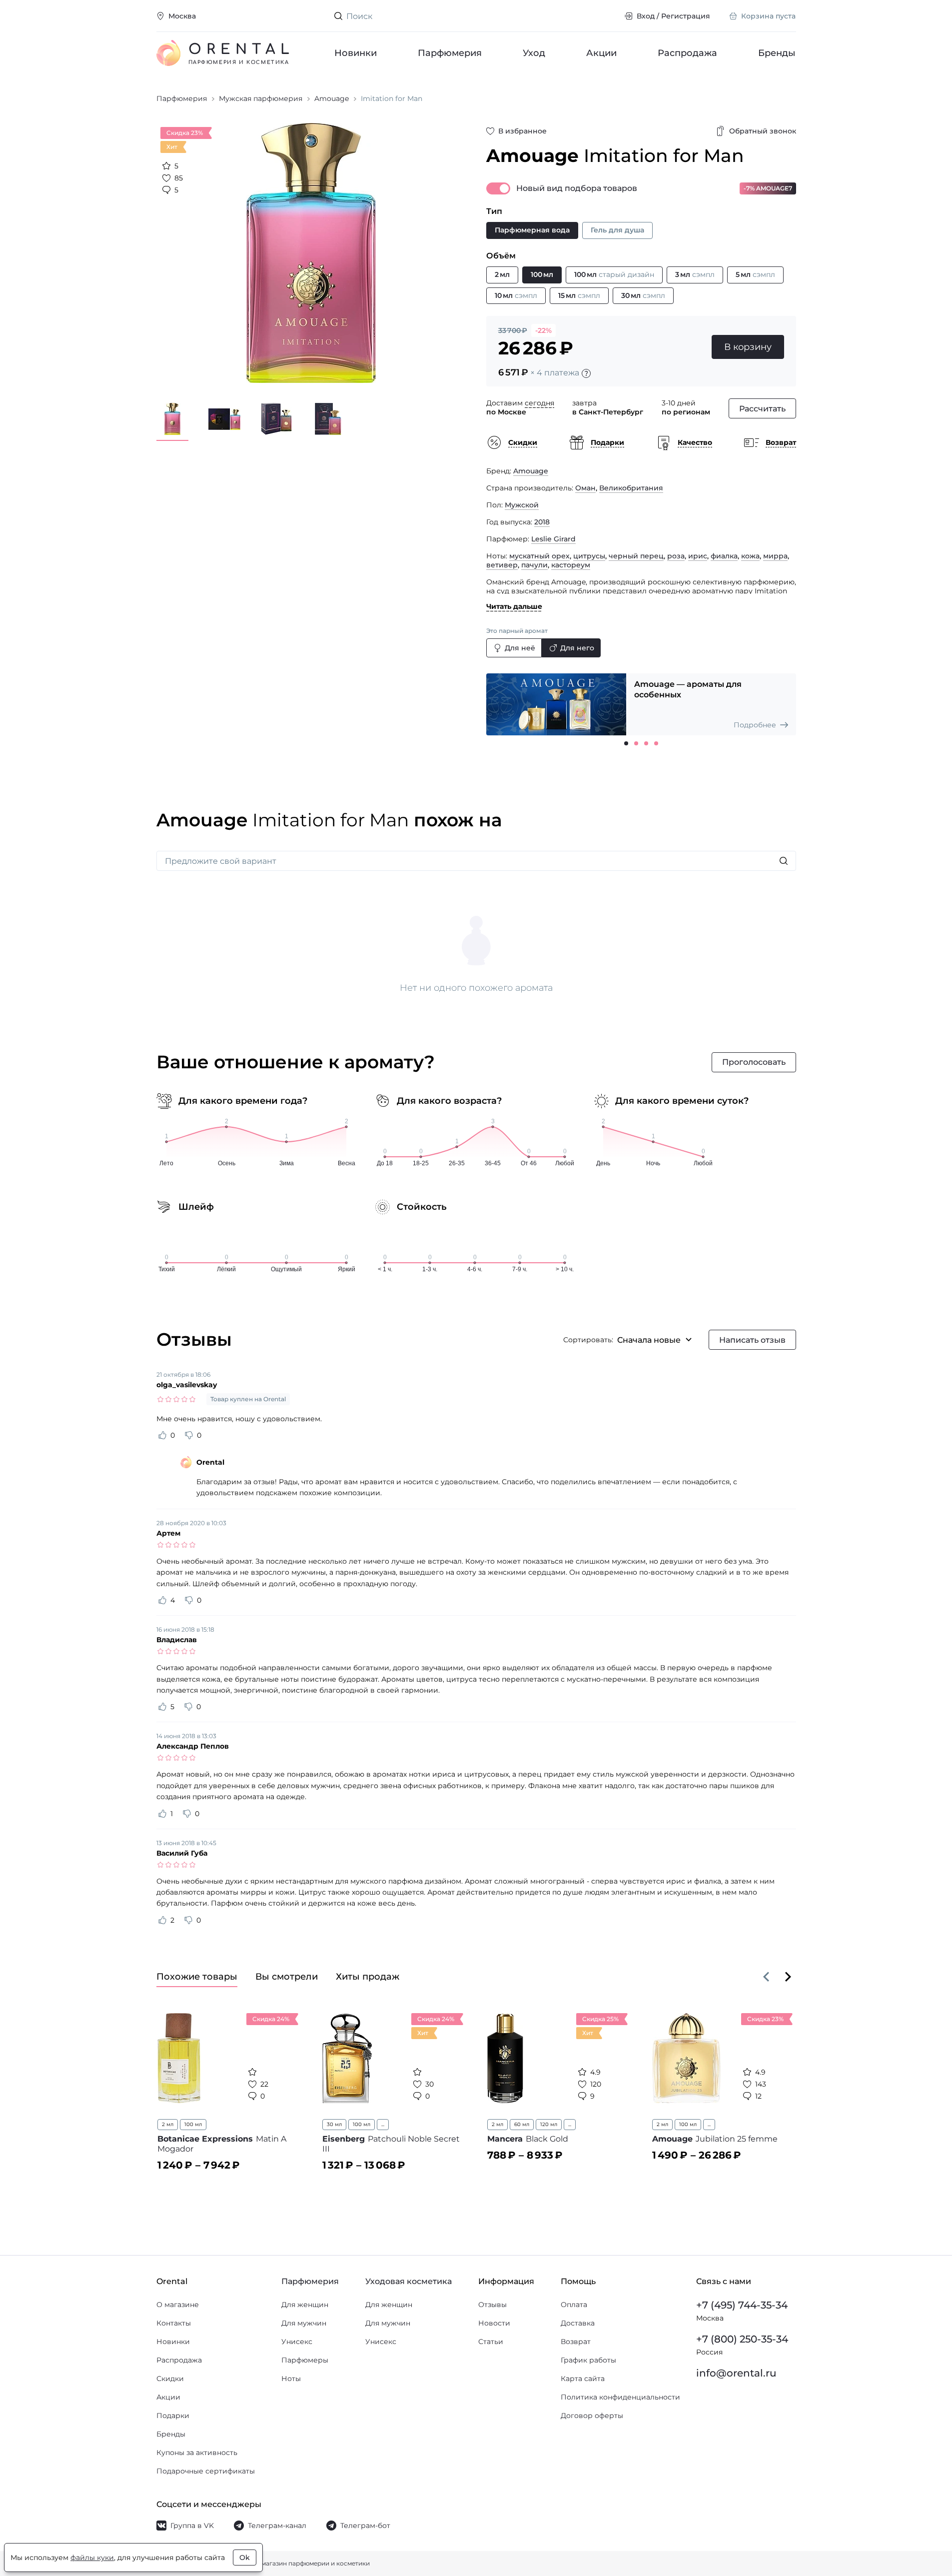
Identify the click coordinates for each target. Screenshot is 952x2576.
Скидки (170, 2379)
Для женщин (305, 2305)
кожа (750, 556)
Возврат (576, 2342)
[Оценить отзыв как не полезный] (189, 1435)
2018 (542, 522)
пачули (534, 565)
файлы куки (92, 2558)
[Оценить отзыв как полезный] (162, 1435)
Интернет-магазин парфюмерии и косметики (299, 2563)
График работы (588, 2360)
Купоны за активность (197, 2453)
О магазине (178, 2305)
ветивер (502, 565)
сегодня (539, 403)
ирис (698, 556)
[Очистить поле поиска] (609, 16)
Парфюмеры (305, 2360)
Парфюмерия (450, 53)
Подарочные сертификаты (206, 2471)
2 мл (168, 2124)
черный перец (636, 556)
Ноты (291, 2379)
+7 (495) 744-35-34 (742, 2305)
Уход (534, 53)
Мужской (522, 505)
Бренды (777, 53)
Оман (585, 488)
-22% (543, 330)
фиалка (724, 556)
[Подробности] (586, 373)
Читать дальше (514, 606)
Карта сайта (583, 2379)
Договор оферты (592, 2416)
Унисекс (297, 2342)
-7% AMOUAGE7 (768, 188)
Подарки (173, 2416)
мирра (775, 556)
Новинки (356, 53)
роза (676, 556)
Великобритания (631, 488)
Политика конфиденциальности (620, 2397)
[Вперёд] (788, 1977)
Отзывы (492, 2305)
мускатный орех (539, 556)
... (383, 2124)
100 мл (193, 2124)
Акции (601, 53)
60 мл (522, 2124)
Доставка (578, 2323)
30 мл (334, 2124)
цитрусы (589, 556)
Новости (494, 2323)
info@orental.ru (736, 2373)
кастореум (571, 565)
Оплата (574, 2305)
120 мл (549, 2124)
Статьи (491, 2342)
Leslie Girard (553, 539)
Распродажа (687, 53)
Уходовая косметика (409, 2281)
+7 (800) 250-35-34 (742, 2339)
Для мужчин (304, 2323)
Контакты (174, 2323)
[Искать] (784, 861)
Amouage (531, 471)
